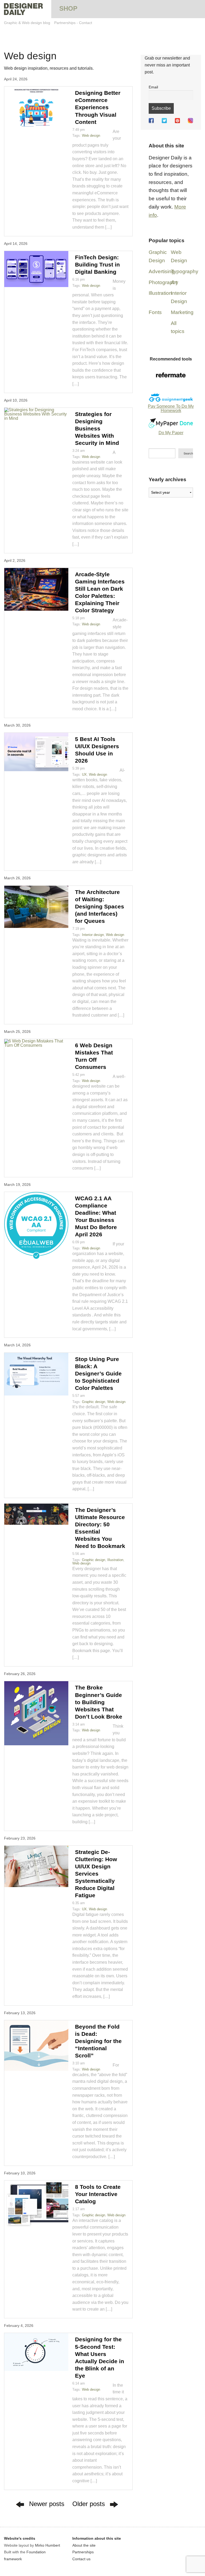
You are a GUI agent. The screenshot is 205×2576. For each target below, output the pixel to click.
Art (174, 282)
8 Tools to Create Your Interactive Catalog (98, 2194)
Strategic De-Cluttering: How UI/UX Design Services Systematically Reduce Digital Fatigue (96, 1874)
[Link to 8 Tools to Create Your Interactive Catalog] (36, 2204)
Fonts (155, 312)
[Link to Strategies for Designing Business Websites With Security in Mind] (36, 414)
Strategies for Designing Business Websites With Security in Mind (97, 428)
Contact (86, 23)
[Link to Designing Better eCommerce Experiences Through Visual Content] (36, 108)
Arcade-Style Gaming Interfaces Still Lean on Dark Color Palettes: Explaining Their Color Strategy (100, 592)
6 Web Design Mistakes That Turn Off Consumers (94, 1056)
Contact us (81, 2559)
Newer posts (47, 2504)
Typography (185, 271)
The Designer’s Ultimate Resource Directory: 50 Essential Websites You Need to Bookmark (100, 1528)
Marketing (182, 312)
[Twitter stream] (164, 121)
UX (84, 775)
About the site (84, 2545)
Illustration (115, 1560)
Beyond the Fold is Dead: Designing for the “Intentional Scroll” (98, 2041)
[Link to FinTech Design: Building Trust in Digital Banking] (36, 269)
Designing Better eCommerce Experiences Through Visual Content (98, 107)
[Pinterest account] (177, 121)
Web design (91, 136)
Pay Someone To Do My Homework (171, 408)
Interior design (93, 935)
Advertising (161, 271)
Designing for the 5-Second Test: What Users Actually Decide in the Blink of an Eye (100, 2357)
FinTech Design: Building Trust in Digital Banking (97, 264)
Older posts (89, 2504)
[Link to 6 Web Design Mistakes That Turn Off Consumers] (36, 1043)
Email (153, 87)
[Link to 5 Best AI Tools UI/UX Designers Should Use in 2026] (36, 752)
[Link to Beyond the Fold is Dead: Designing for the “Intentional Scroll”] (36, 2046)
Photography (163, 282)
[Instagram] (190, 121)
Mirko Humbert (48, 2545)
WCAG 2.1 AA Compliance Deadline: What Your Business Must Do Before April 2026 (96, 1216)
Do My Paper (171, 433)
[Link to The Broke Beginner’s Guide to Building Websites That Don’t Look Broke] (36, 1713)
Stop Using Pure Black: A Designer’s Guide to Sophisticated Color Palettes (98, 1373)
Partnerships (65, 23)
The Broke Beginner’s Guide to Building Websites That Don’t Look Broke (99, 1702)
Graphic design (94, 1402)
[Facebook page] (151, 121)
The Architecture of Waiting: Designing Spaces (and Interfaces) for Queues (100, 906)
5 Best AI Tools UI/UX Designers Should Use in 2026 (97, 750)
